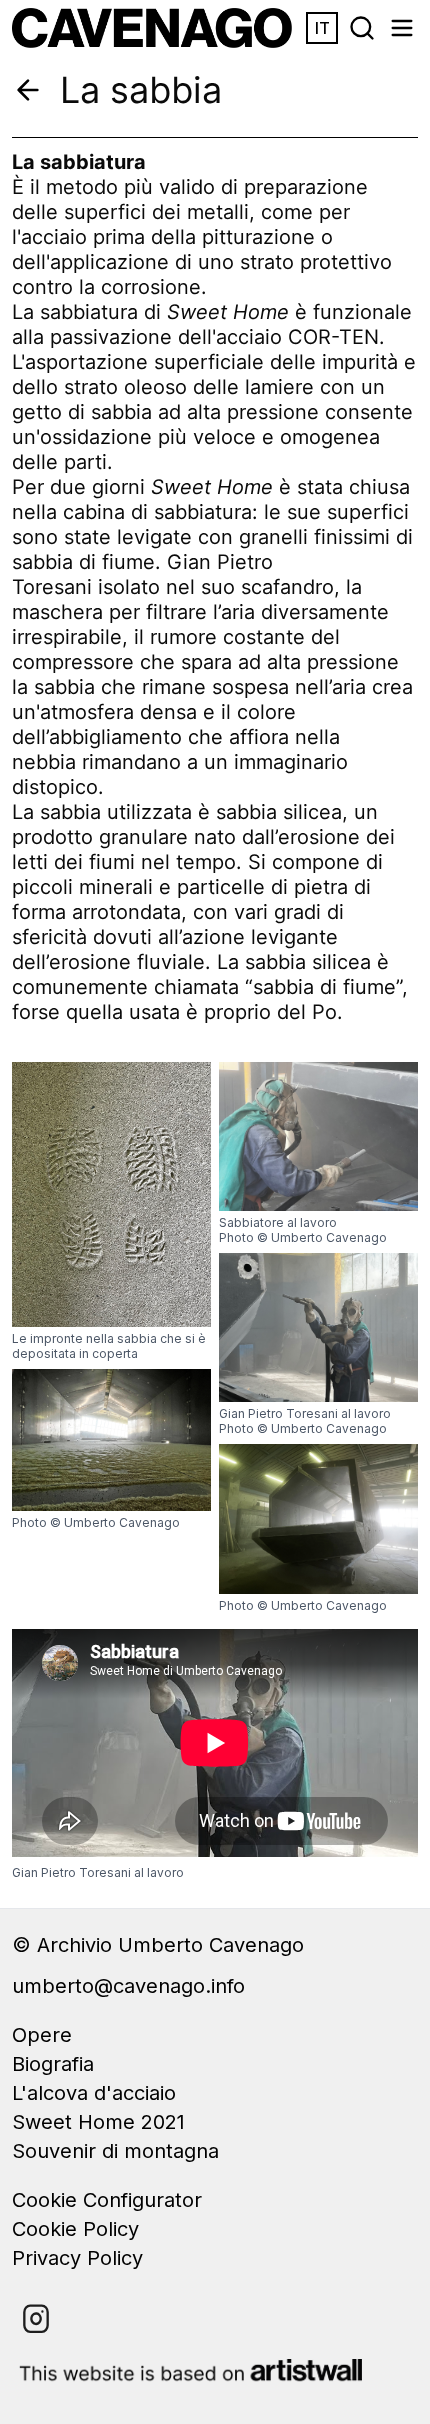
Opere (42, 2035)
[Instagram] (36, 2319)
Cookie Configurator (107, 2200)
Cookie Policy (75, 2229)
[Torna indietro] (28, 90)
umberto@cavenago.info (128, 1986)
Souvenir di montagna (115, 2151)
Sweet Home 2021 (98, 2122)
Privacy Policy (77, 2258)
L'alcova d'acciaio (94, 2093)
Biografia (53, 2064)
